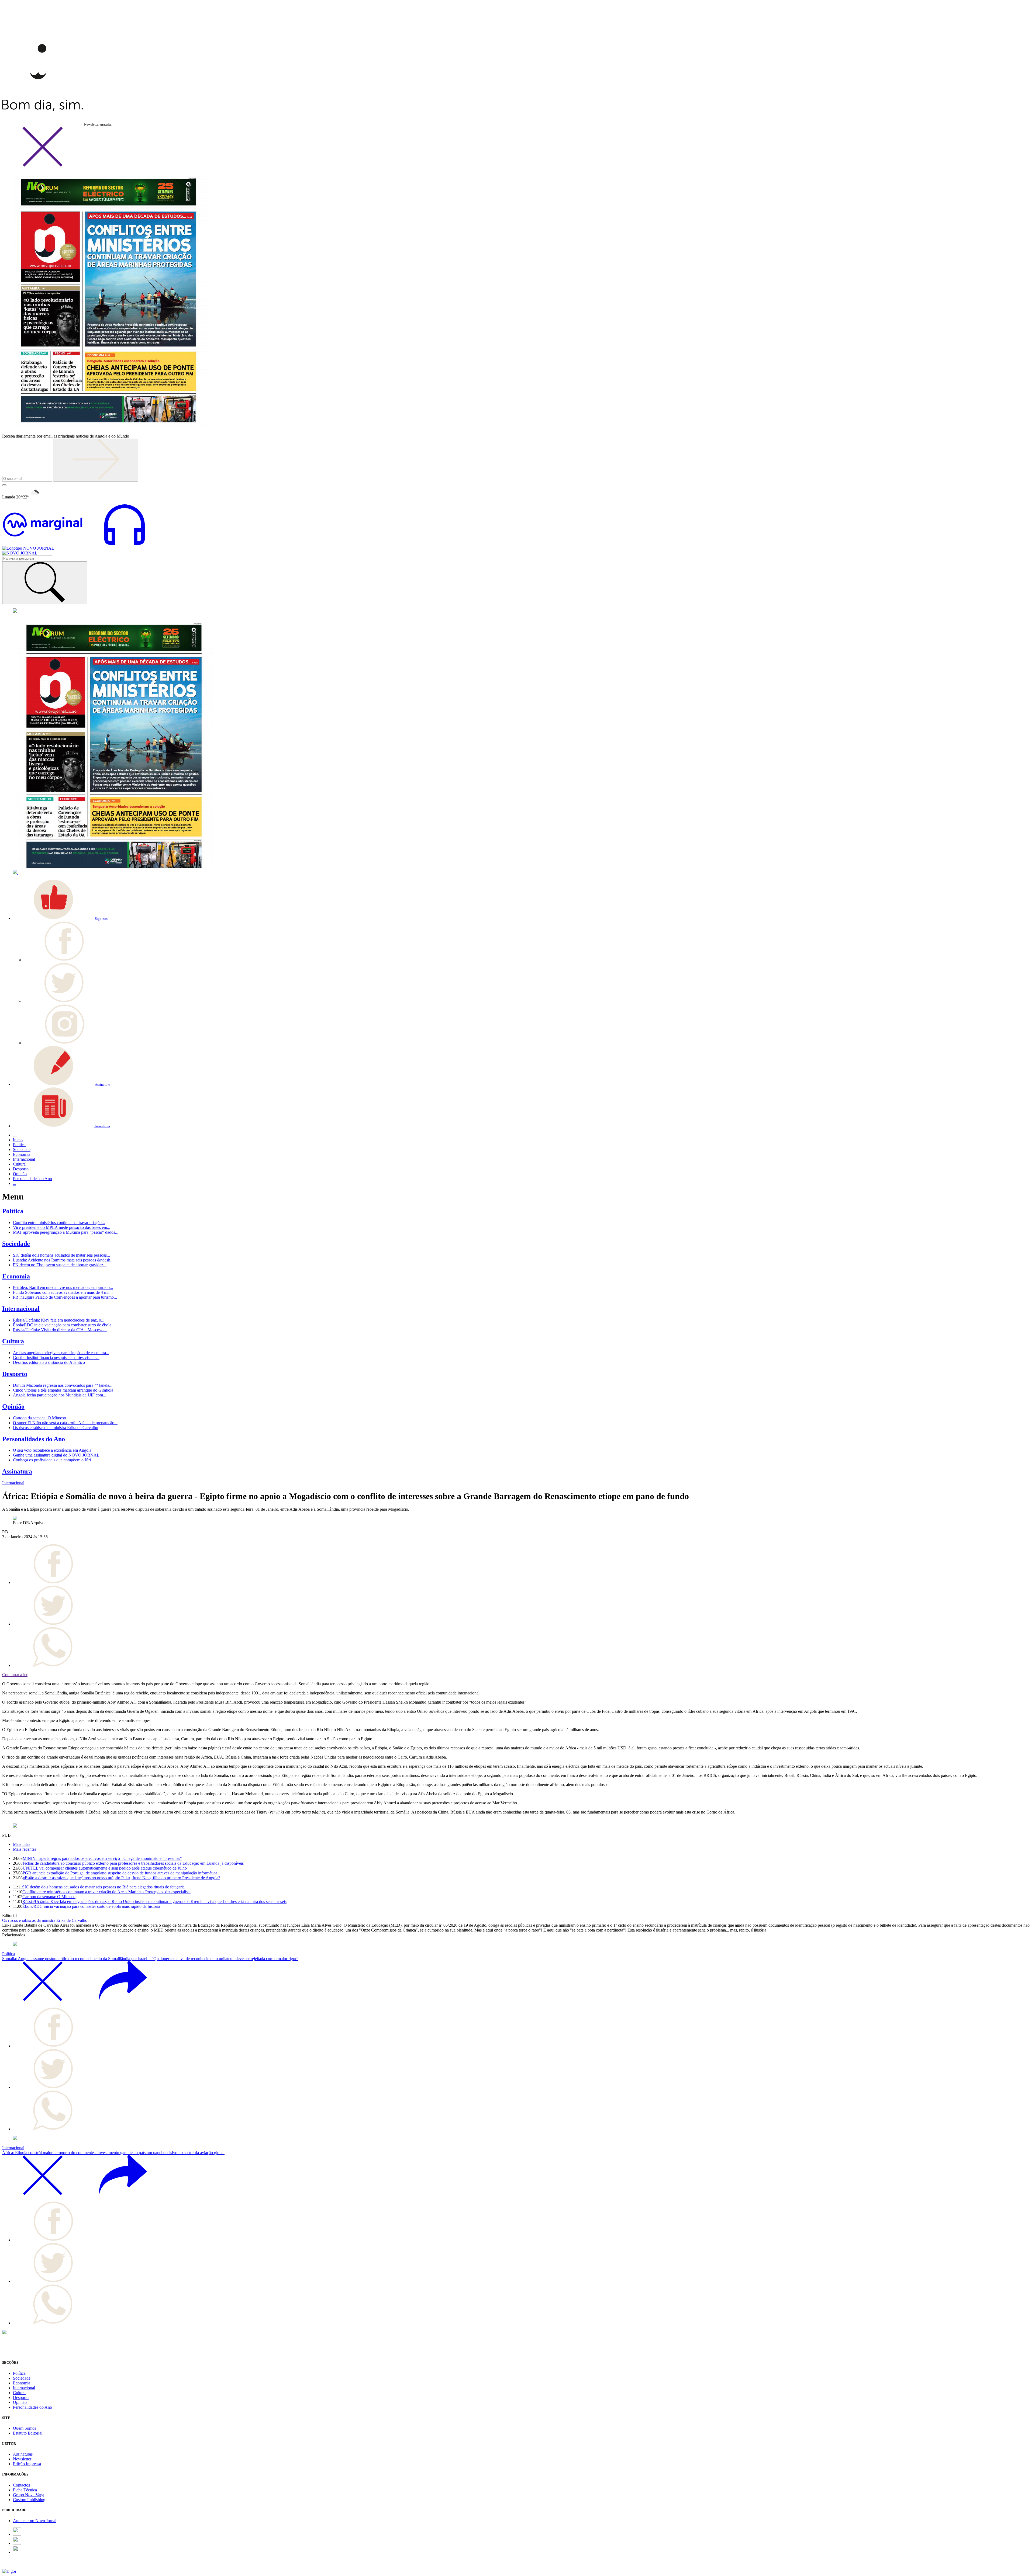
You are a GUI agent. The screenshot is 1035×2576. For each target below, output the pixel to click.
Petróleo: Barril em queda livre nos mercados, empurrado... (63, 1287)
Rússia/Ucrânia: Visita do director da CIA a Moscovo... (60, 1330)
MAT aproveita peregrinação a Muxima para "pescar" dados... (66, 1232)
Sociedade (16, 1244)
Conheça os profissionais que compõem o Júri (52, 1460)
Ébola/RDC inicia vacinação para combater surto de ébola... (64, 1325)
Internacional (21, 1309)
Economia (16, 1276)
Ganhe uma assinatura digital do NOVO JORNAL (56, 1455)
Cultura (13, 1341)
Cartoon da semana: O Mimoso (39, 1418)
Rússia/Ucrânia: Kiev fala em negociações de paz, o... (59, 1320)
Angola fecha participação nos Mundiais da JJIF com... (60, 1395)
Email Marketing (16, 2566)
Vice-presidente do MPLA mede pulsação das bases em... (62, 1227)
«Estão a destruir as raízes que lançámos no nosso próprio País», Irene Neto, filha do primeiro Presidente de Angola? (121, 1878)
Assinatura (17, 1471)
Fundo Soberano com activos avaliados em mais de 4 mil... (63, 1292)
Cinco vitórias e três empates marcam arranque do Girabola (63, 1390)
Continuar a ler (15, 1675)
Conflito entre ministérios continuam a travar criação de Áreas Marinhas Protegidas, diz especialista (106, 1892)
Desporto (15, 1374)
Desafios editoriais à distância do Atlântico (49, 1362)
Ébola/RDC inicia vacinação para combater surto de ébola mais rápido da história (91, 1906)
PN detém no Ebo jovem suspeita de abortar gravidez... (60, 1265)
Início (18, 1140)
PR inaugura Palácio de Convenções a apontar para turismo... (65, 1297)
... (15, 1183)
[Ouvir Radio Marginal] (84, 543)
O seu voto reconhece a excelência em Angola (52, 1450)
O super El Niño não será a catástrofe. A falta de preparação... (65, 1423)
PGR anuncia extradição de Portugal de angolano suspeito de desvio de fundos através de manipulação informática (120, 1873)
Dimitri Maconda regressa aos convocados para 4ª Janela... (63, 1385)
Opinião (13, 1406)
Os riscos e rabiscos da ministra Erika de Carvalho (56, 1428)
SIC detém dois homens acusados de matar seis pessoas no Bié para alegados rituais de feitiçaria (103, 1887)
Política (13, 1211)
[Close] (43, 166)
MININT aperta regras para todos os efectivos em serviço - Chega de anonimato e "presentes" (102, 1858)
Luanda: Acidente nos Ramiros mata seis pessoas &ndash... (63, 1260)
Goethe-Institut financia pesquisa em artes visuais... (56, 1358)
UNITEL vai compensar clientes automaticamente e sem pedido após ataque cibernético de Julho (105, 1868)
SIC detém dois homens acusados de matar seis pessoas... (61, 1255)
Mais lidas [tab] (22, 1844)
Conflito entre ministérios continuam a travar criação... (59, 1223)
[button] (60, 918)
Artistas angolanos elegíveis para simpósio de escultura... (61, 1353)
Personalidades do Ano (34, 1439)
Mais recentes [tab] (25, 1849)
